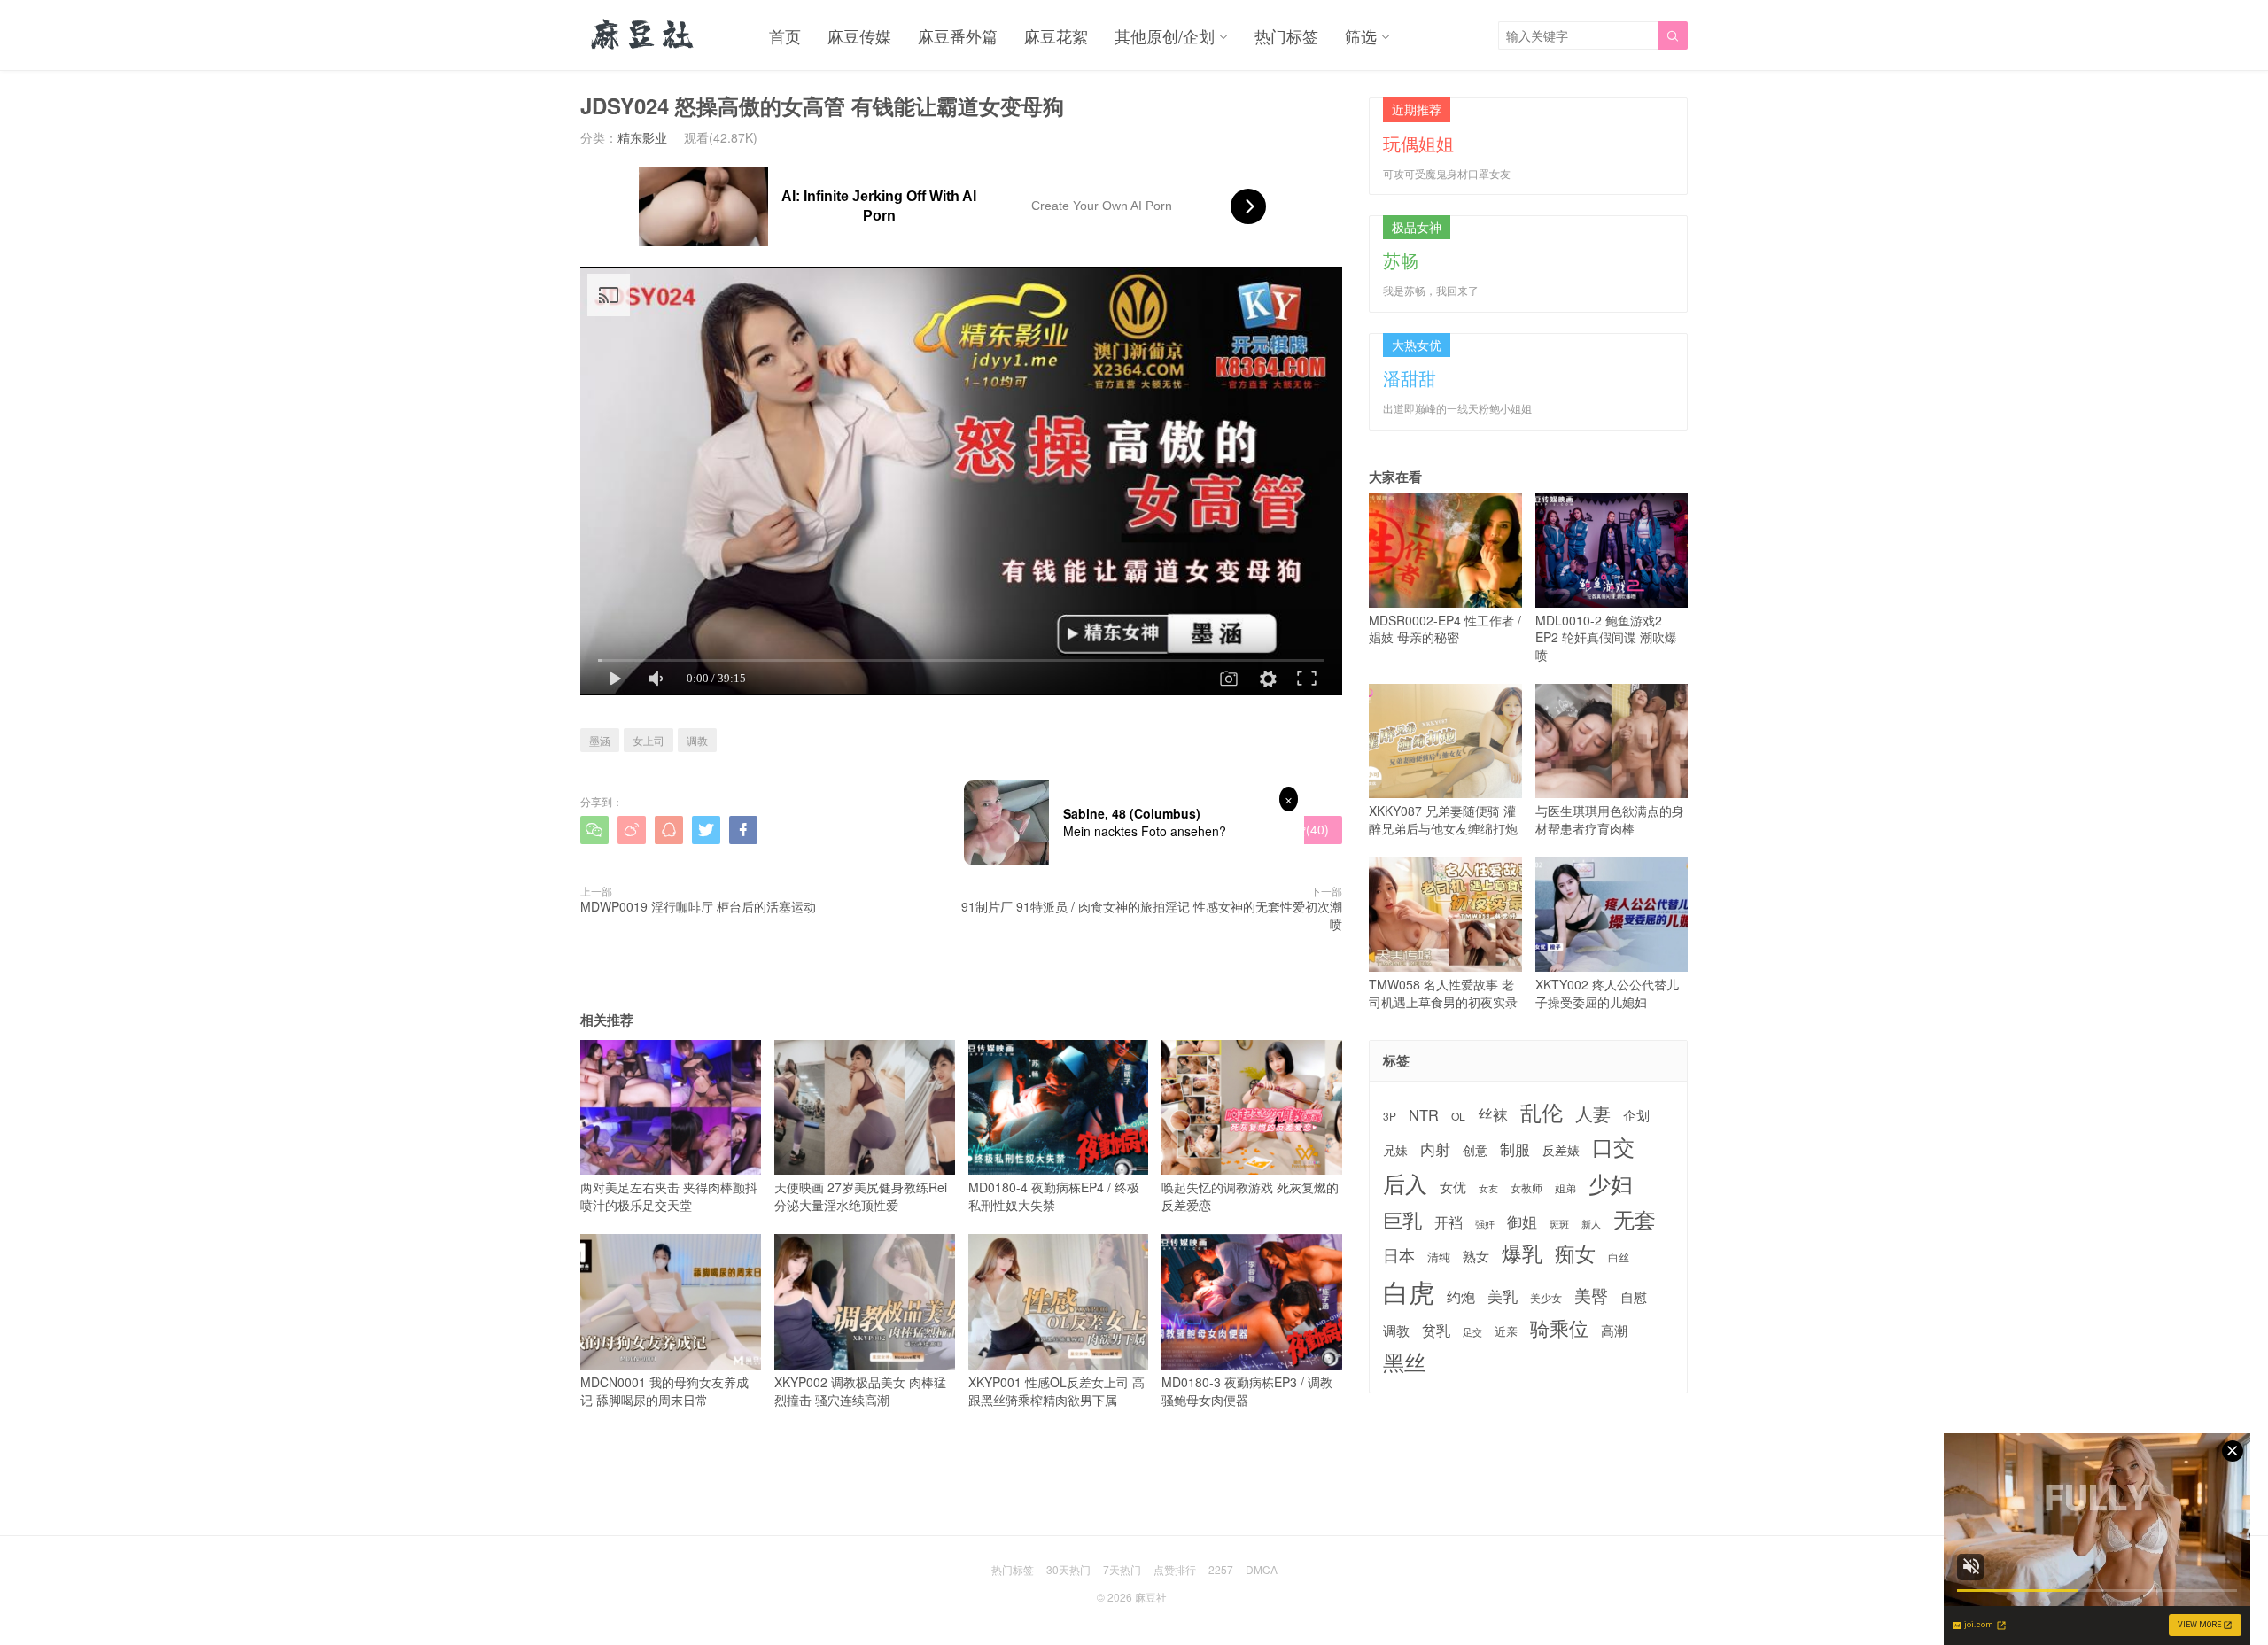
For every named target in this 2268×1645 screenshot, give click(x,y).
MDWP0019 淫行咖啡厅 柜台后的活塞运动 (698, 906)
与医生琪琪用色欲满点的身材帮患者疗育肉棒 (1610, 819)
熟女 (1476, 1256)
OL (1458, 1116)
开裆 (1449, 1222)
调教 (697, 740)
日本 (1399, 1255)
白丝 (1619, 1257)
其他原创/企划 (1165, 35)
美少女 (1546, 1298)
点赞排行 (1175, 1569)
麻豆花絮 (1056, 35)
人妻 (1593, 1113)
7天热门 (1122, 1569)
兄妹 (1395, 1150)
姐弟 (1565, 1188)
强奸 (1485, 1223)
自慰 (1634, 1296)
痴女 (1575, 1253)
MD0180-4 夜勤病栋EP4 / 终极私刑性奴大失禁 (1054, 1196)
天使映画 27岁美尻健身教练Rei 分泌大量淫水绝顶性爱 (861, 1196)
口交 (1613, 1147)
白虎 (1409, 1291)
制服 (1515, 1149)
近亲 (1506, 1331)
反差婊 (1561, 1150)
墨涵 (600, 740)
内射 (1435, 1149)
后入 (1405, 1183)
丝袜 (1493, 1114)
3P (1390, 1116)
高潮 (1614, 1330)
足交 (1472, 1332)
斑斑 (1559, 1224)
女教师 (1526, 1188)
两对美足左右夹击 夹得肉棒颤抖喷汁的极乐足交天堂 (669, 1196)
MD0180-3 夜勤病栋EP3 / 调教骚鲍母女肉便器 (1247, 1390)
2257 (1221, 1569)
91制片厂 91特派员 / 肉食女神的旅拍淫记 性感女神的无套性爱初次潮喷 (1152, 915)
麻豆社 (1151, 1597)
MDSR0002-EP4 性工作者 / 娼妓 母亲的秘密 (1445, 629)
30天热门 (1068, 1569)
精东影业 (642, 137)
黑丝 (1404, 1362)
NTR (1424, 1115)
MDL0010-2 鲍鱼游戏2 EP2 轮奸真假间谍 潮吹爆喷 (1606, 637)
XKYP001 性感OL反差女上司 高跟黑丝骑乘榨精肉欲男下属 (1056, 1390)
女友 (1488, 1188)
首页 (785, 35)
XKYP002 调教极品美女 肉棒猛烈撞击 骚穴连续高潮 (860, 1390)
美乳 (1503, 1296)
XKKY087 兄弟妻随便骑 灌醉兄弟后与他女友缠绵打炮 (1443, 819)
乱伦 (1542, 1112)
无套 (1635, 1219)
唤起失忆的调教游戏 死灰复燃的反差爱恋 (1250, 1196)
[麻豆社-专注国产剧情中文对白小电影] (644, 35)
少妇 (1611, 1183)
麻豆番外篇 (958, 35)
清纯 (1439, 1257)
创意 (1475, 1150)
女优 (1453, 1187)
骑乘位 (1559, 1328)
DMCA (1262, 1569)
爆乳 (1522, 1253)
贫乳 (1436, 1330)
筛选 (1361, 35)
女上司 (649, 740)
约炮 (1461, 1296)
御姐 (1522, 1222)
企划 (1636, 1115)
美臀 (1591, 1295)
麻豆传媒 (859, 35)
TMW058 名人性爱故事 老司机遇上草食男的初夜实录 (1443, 993)
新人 (1591, 1224)
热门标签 (1286, 35)
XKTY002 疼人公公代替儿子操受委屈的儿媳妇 (1607, 993)
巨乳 (1402, 1219)
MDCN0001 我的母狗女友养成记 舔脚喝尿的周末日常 (664, 1390)
